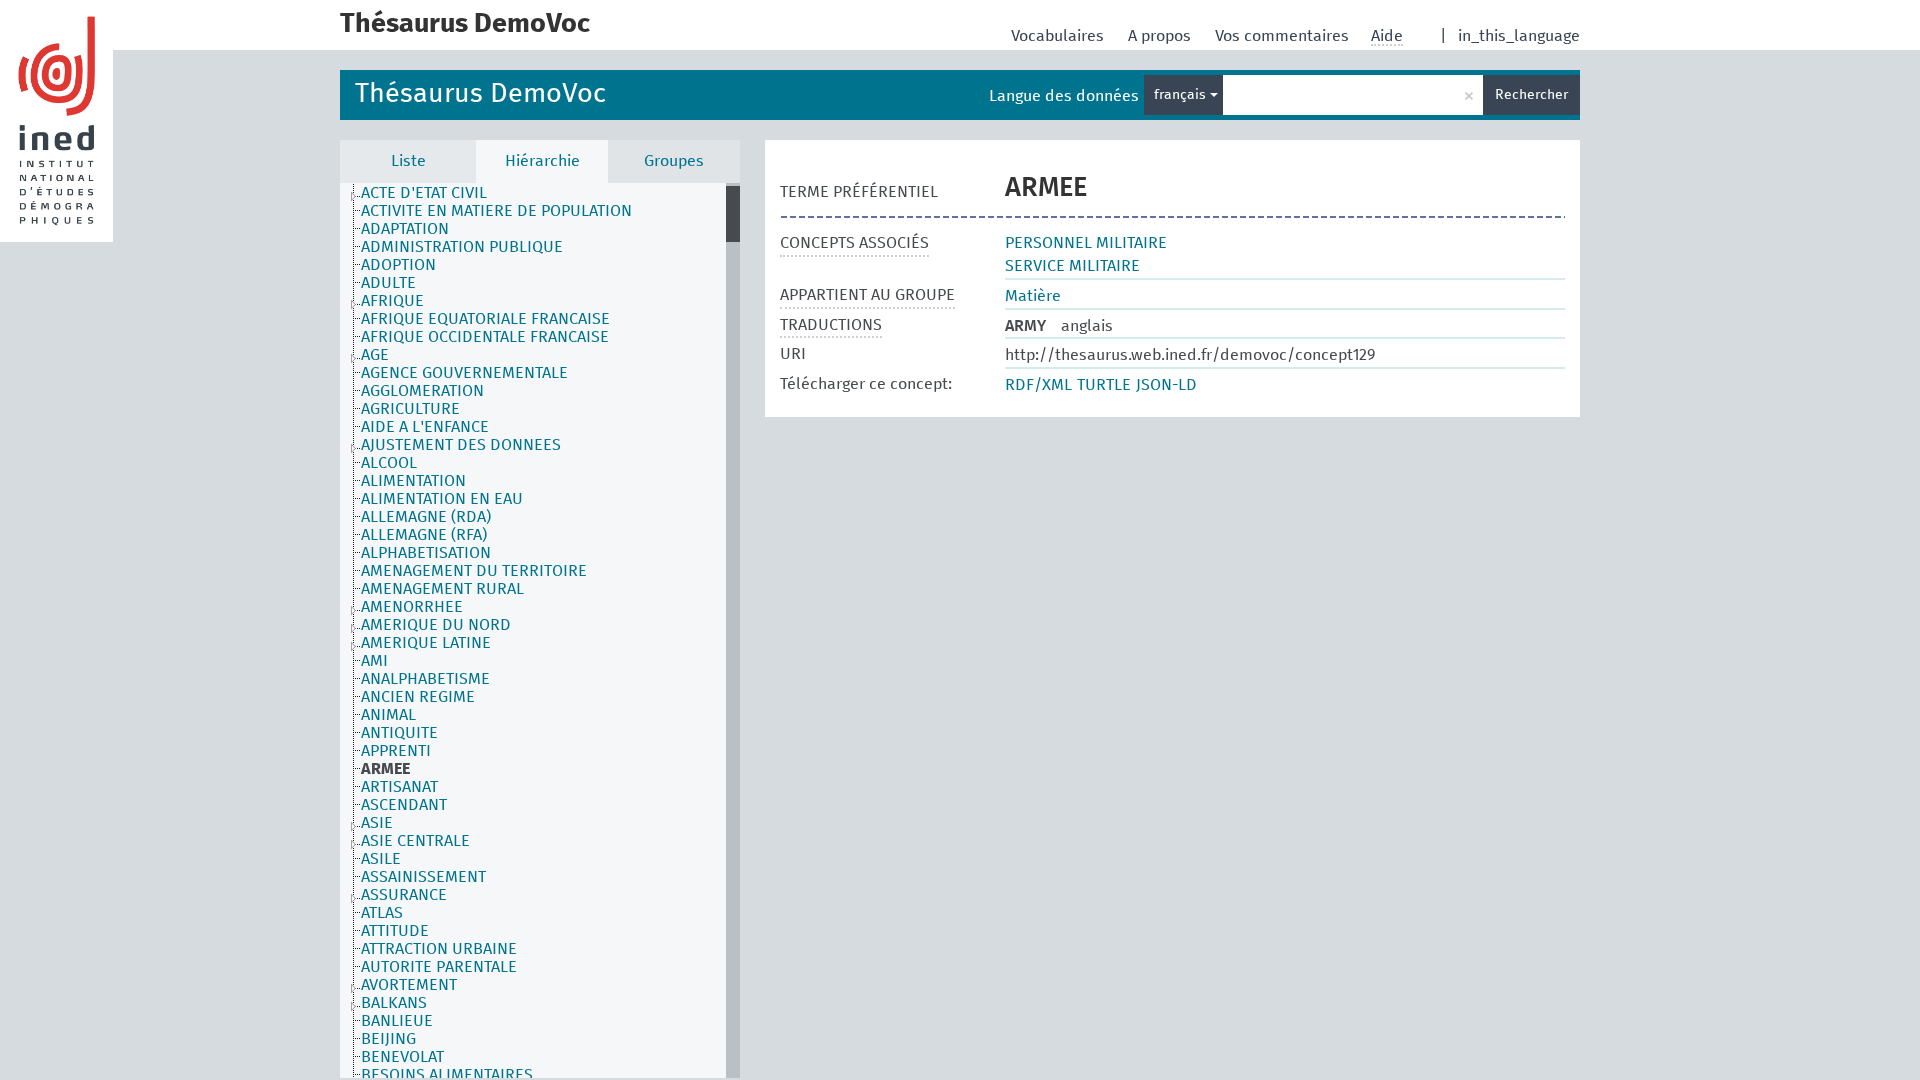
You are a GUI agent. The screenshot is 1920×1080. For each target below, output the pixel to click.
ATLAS (382, 913)
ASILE (381, 859)
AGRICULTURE (410, 409)
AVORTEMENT (409, 985)
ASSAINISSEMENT (423, 877)
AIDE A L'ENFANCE (425, 427)
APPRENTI (396, 751)
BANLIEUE (397, 1021)
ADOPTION (398, 265)
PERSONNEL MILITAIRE (1086, 243)
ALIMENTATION (413, 481)
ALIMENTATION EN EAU (442, 499)
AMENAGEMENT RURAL (442, 589)
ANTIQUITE (399, 733)
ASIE (377, 823)
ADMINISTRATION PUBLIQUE (462, 247)
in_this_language (1519, 36)
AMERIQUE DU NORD (436, 625)
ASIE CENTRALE (415, 841)
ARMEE (385, 769)
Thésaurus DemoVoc (480, 94)
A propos (1161, 36)
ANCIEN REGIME (418, 697)
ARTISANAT (399, 787)
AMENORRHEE (412, 607)
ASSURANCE (404, 895)
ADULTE (388, 283)
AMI (374, 661)
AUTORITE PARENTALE (439, 967)
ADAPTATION (405, 229)
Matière (1033, 296)
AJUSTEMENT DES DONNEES (461, 445)
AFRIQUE (392, 301)
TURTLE (1104, 385)
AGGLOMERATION (422, 391)
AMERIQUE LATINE (426, 643)
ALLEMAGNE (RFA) (424, 535)
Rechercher (1531, 95)
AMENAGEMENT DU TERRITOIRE (474, 571)
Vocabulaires (1059, 36)
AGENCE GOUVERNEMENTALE (464, 373)
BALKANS (394, 1003)
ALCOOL (389, 463)
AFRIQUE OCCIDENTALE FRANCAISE (485, 337)
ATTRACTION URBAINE (439, 949)
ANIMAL (388, 715)
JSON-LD (1166, 385)
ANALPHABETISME (425, 679)
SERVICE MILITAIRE (1072, 266)
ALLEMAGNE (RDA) (426, 517)
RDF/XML (1038, 385)
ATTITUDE (395, 931)
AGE (375, 355)
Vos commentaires (1284, 36)
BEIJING (388, 1039)
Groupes (674, 161)
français (1182, 95)
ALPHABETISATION (426, 553)
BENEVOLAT (402, 1057)
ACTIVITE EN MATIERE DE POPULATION (496, 211)
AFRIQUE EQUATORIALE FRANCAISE (485, 319)
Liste (408, 161)
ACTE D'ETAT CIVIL (424, 193)
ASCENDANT (404, 805)
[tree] (540, 630)
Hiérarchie (542, 161)
